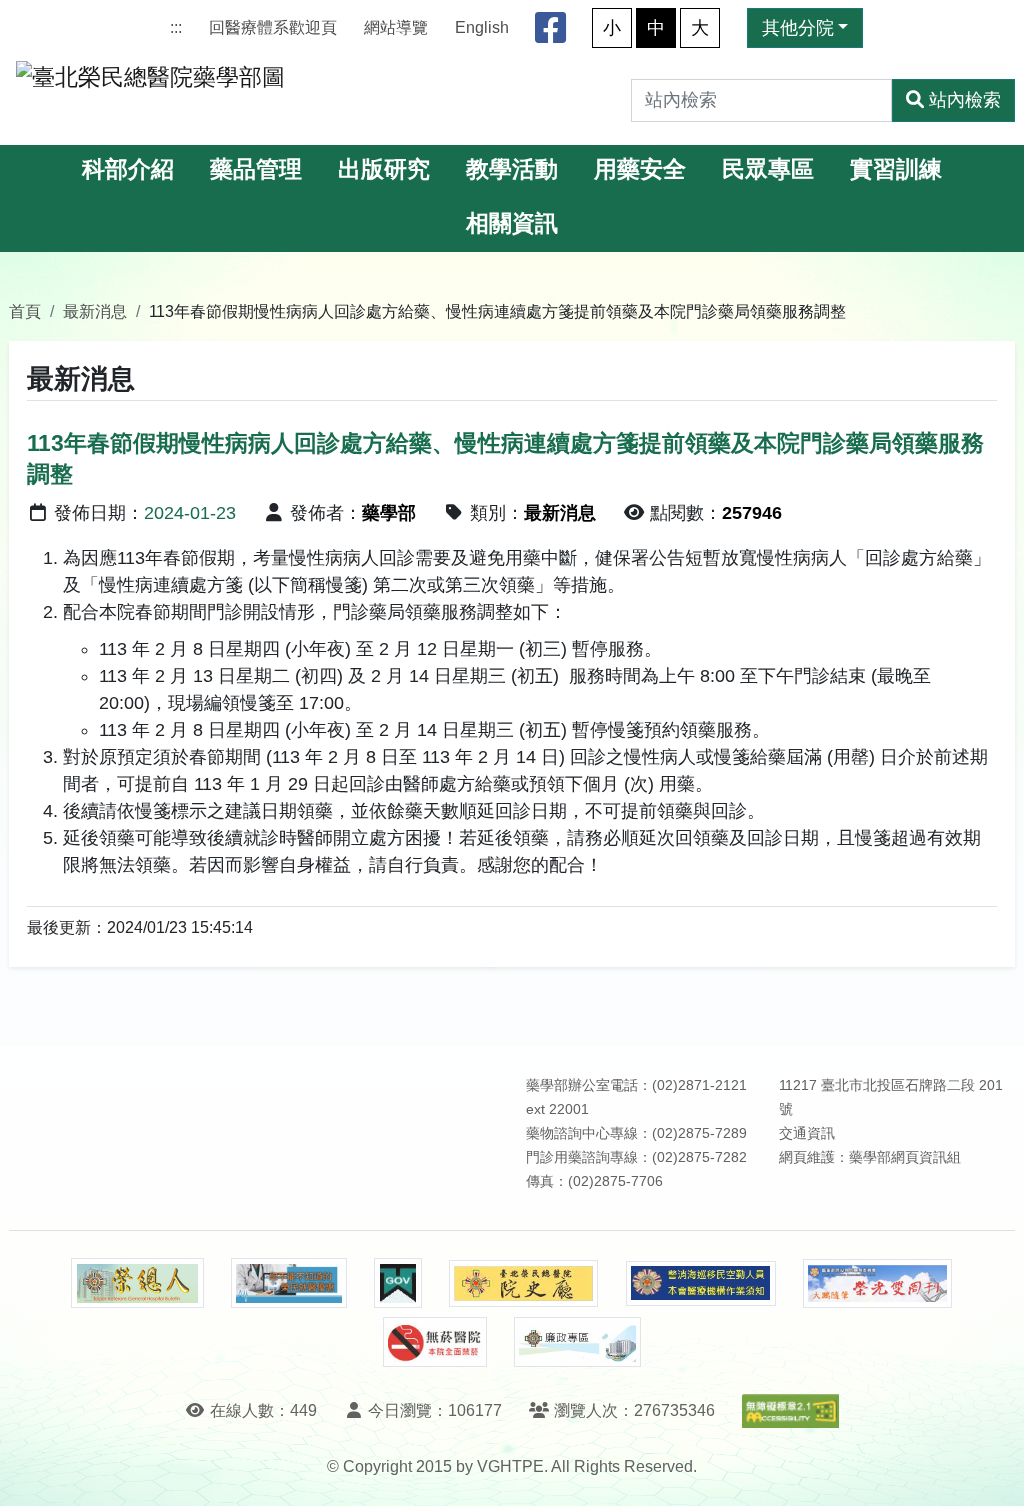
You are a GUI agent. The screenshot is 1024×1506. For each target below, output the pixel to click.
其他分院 (798, 28)
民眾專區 (768, 169)
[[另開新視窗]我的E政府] (397, 1283)
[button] (990, 1470)
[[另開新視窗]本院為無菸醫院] (435, 1342)
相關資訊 (512, 223)
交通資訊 (807, 1133)
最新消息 (95, 311)
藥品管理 (256, 169)
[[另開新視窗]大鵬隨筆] (878, 1283)
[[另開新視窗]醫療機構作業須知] (701, 1283)
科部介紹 (128, 169)
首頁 (25, 311)
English (482, 27)
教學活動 (512, 169)
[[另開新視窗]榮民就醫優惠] (289, 1283)
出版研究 (384, 169)
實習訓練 (896, 169)
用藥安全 (640, 169)
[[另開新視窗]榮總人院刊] (137, 1283)
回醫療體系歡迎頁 (273, 27)
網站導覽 (396, 27)
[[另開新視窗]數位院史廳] (524, 1283)
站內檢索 (965, 100)
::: (176, 27)
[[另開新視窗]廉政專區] (577, 1342)
